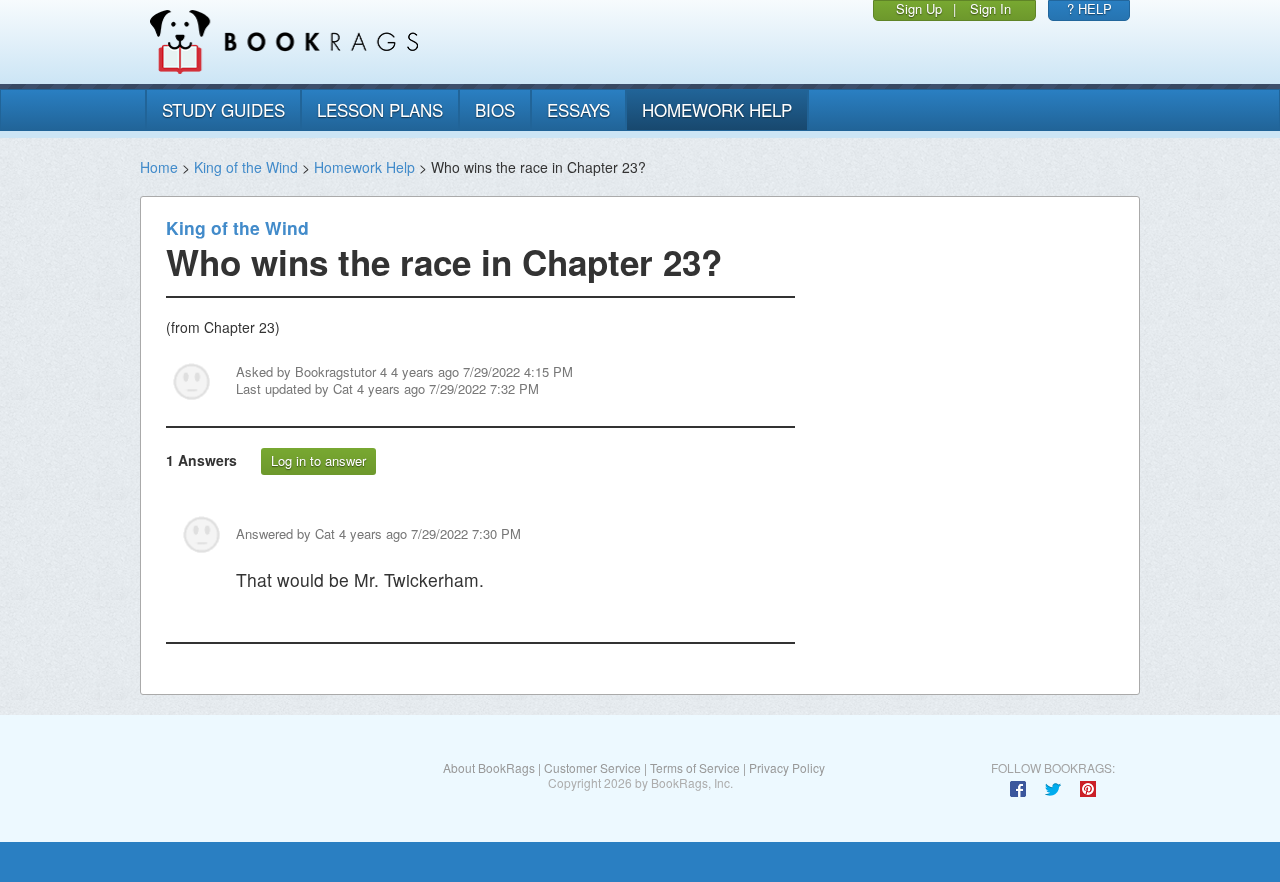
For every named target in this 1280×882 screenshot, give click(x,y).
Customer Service (592, 767)
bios (495, 109)
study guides (223, 109)
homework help (717, 109)
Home (159, 167)
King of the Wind (246, 167)
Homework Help (364, 167)
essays (578, 109)
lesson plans (380, 109)
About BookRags (489, 767)
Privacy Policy (787, 767)
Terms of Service (695, 767)
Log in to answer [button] (318, 460)
